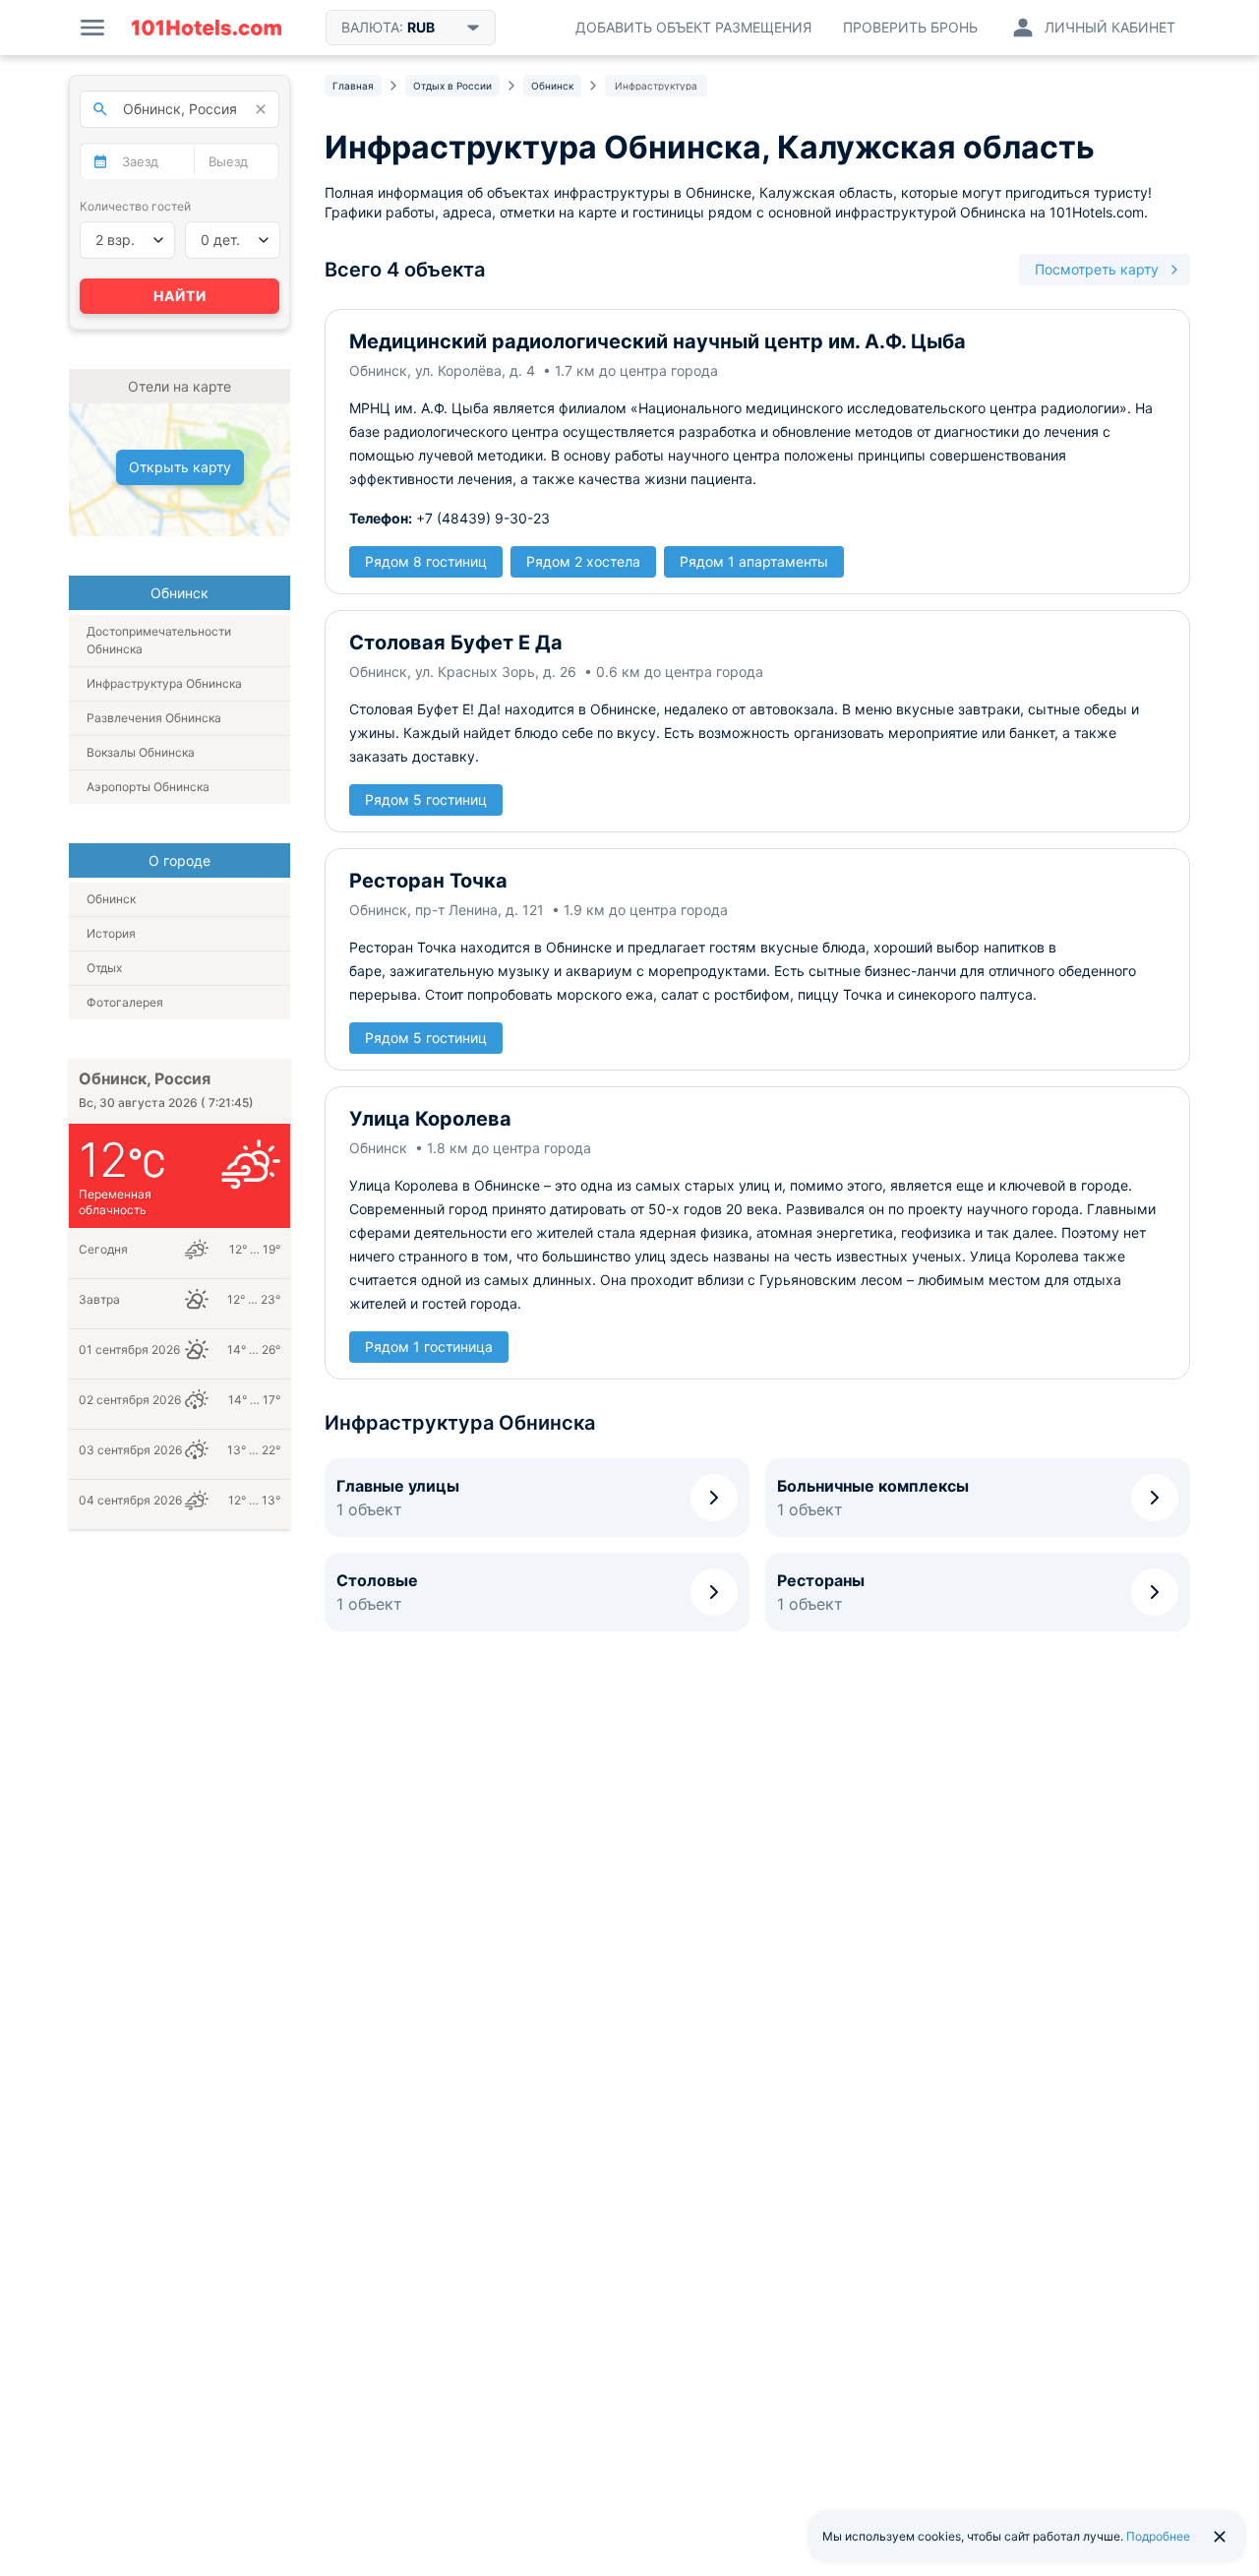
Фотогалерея (125, 1002)
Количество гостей (135, 206)
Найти (180, 296)
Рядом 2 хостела (583, 561)
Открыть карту (180, 467)
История (111, 933)
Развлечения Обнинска (154, 718)
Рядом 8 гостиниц (426, 561)
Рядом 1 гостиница (429, 1347)
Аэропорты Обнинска (148, 787)
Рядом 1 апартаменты (754, 561)
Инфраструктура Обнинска (164, 683)
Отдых (104, 968)
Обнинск (111, 899)
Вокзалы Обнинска (141, 752)
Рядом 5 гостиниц (426, 799)
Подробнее (1158, 2536)
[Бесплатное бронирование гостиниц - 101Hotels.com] (207, 28)
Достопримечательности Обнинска (159, 640)
